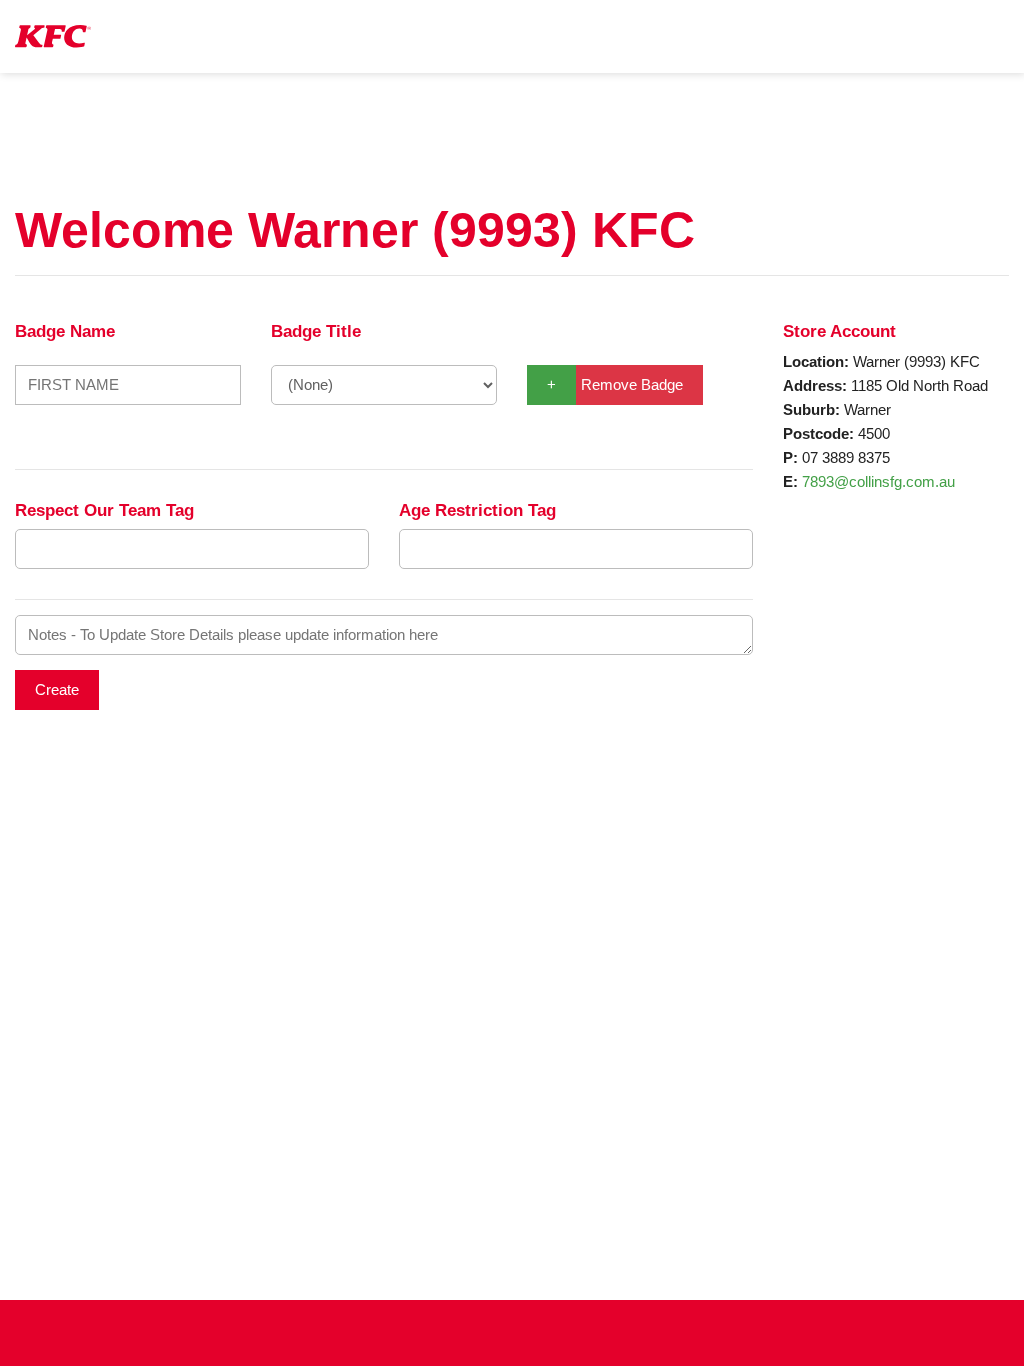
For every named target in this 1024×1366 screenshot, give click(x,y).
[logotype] (53, 36)
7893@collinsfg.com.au (878, 481)
